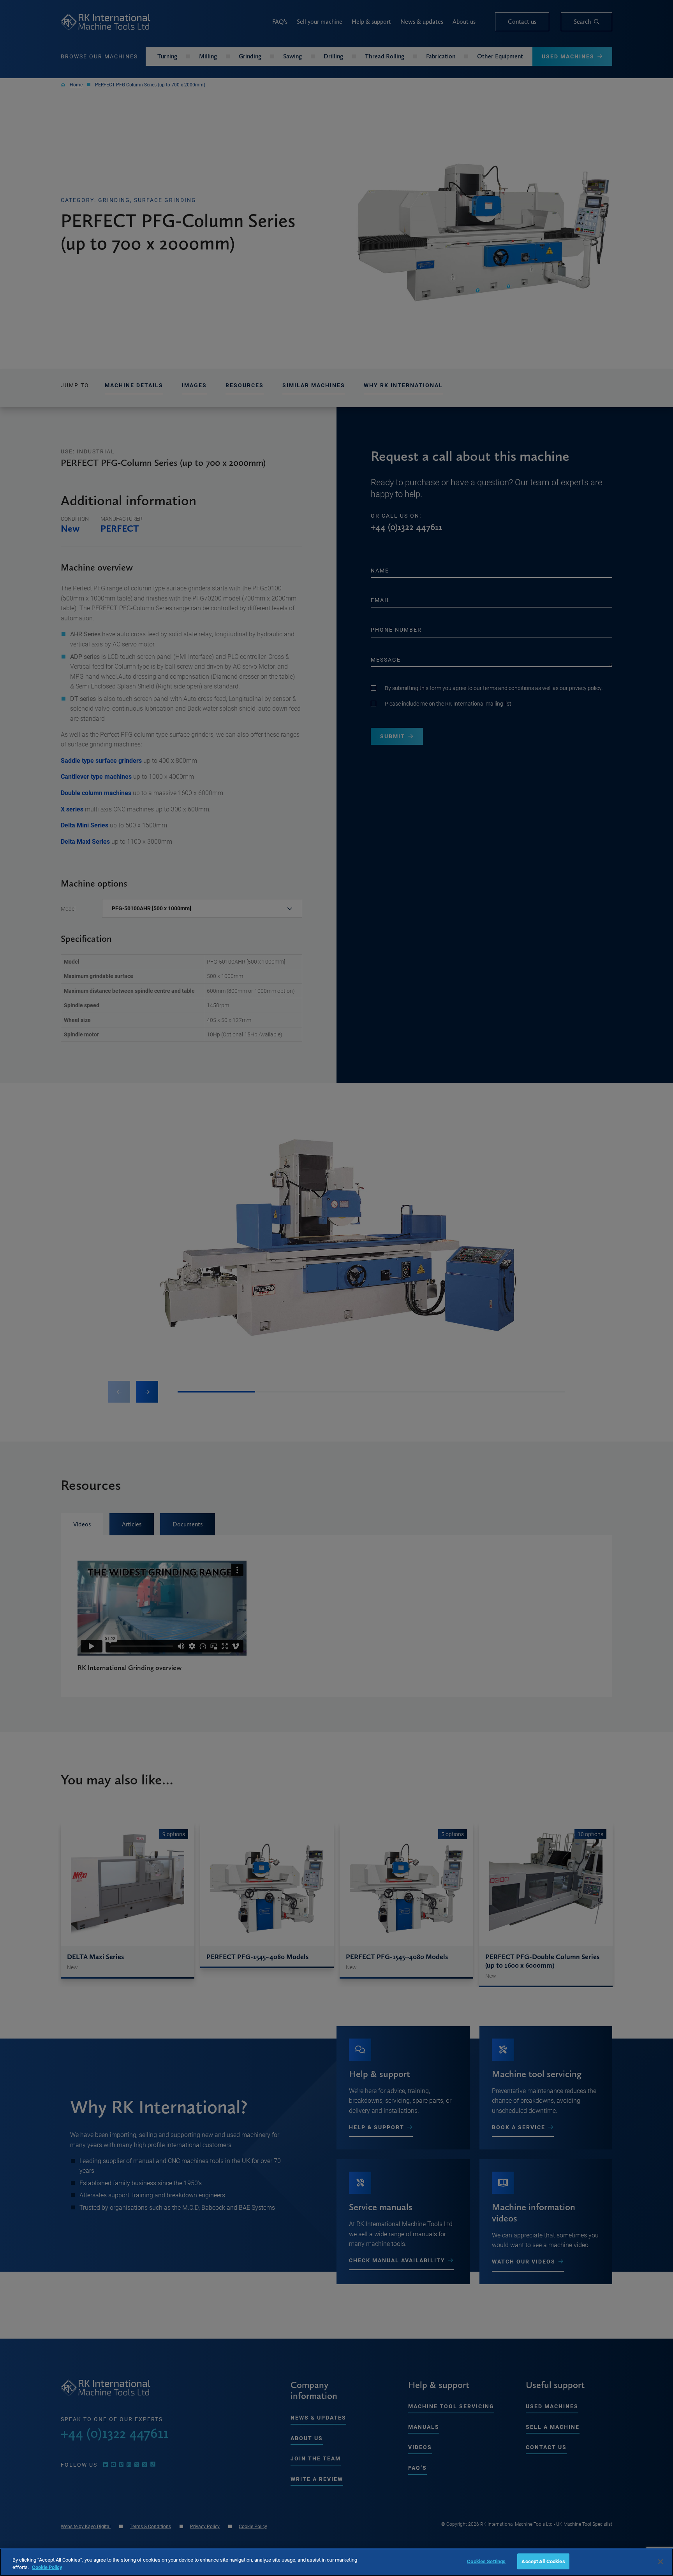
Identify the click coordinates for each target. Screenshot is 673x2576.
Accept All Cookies (543, 2561)
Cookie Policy (47, 2567)
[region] (336, 2562)
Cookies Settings (486, 2561)
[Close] (661, 2562)
